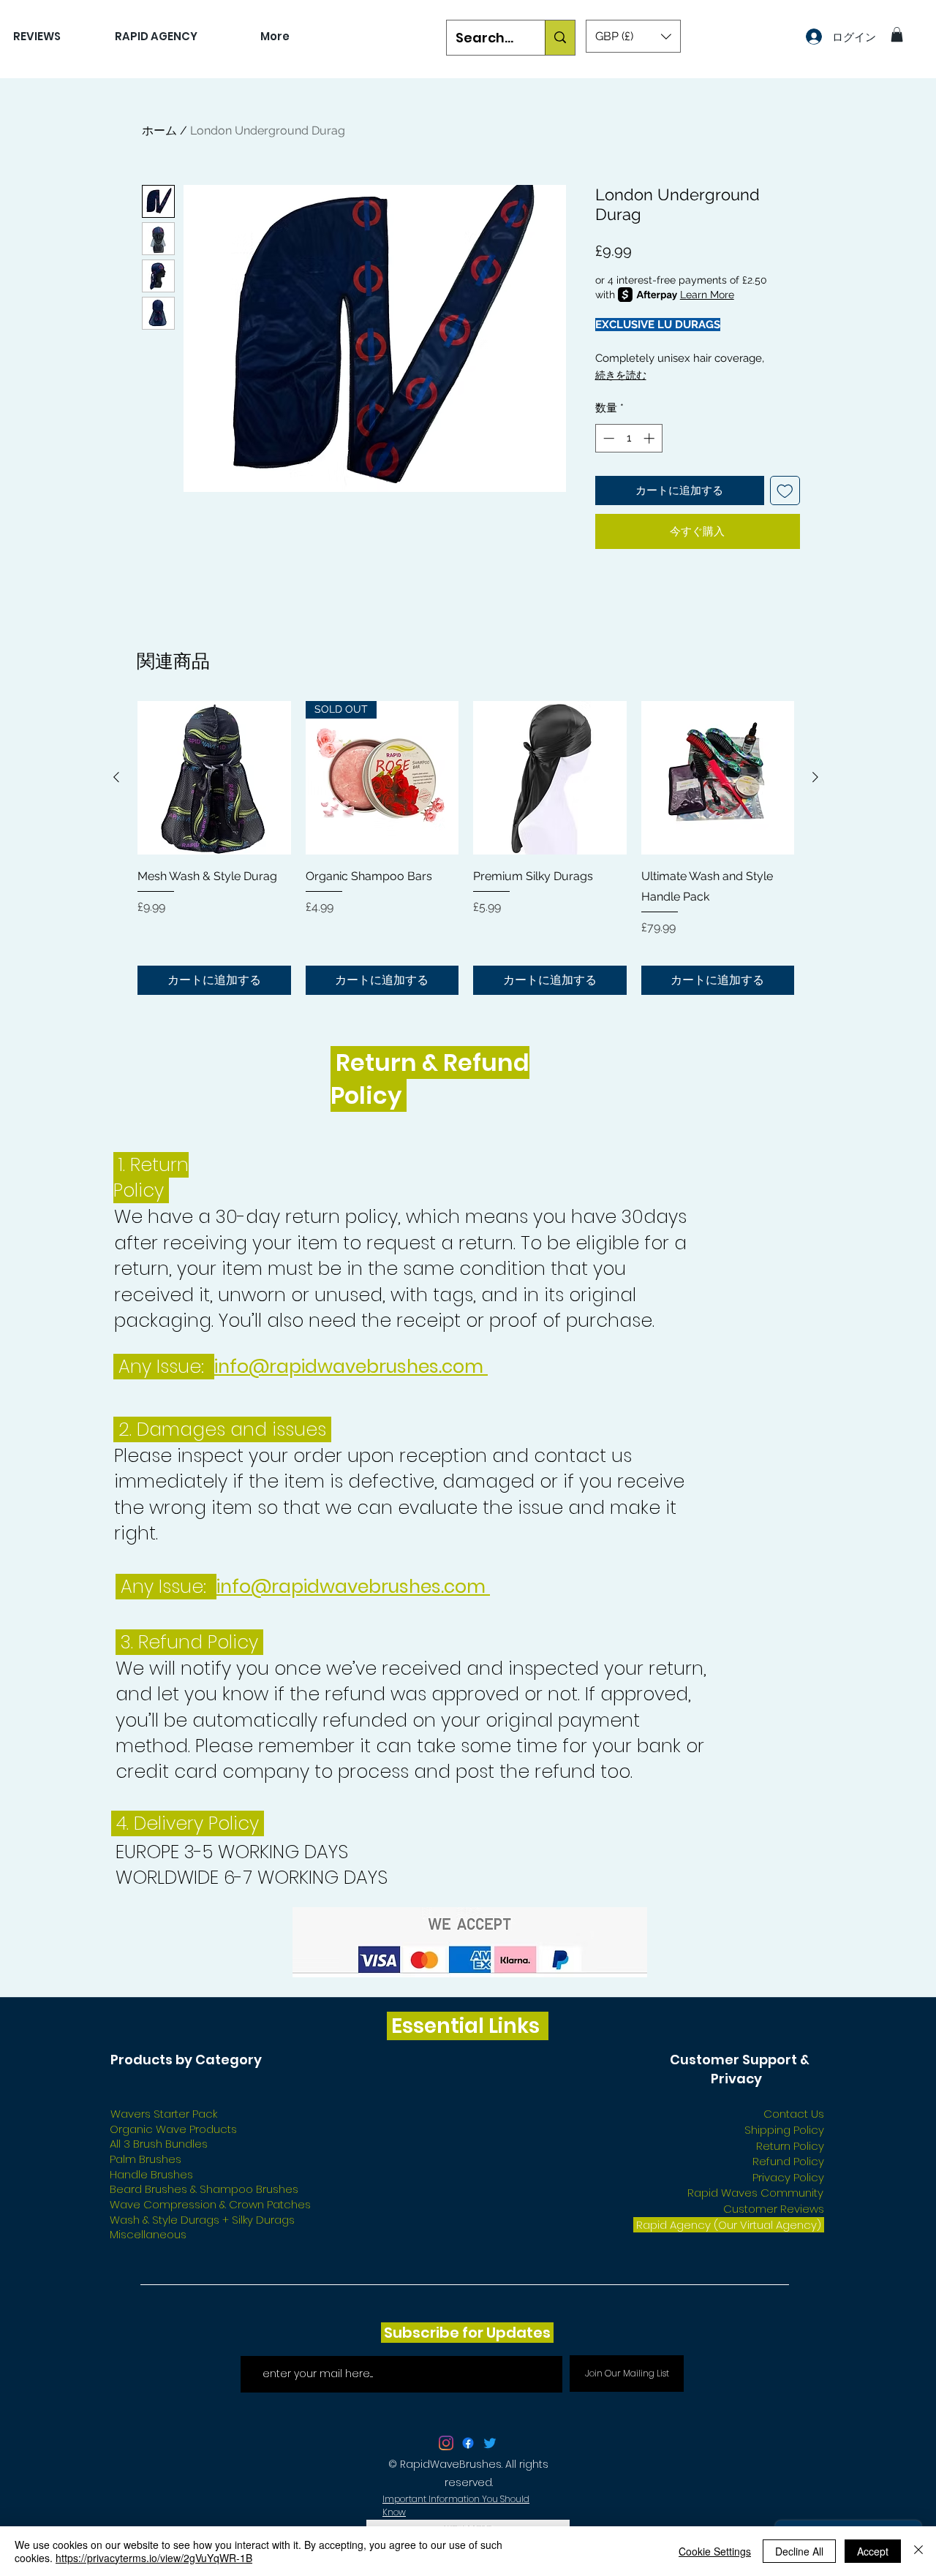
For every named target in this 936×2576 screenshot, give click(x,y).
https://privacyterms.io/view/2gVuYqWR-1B (154, 2558)
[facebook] (468, 2443)
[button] (633, 36)
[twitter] (446, 2443)
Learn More (707, 295)
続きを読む (621, 375)
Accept (873, 2551)
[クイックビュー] (214, 778)
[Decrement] (607, 438)
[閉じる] (918, 2551)
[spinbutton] (629, 438)
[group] (466, 848)
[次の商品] (815, 777)
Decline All (799, 2551)
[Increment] (650, 438)
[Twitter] (490, 2443)
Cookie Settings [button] (715, 2551)
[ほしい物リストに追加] (785, 491)
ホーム (159, 130)
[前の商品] (116, 777)
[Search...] (560, 38)
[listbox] (633, 36)
